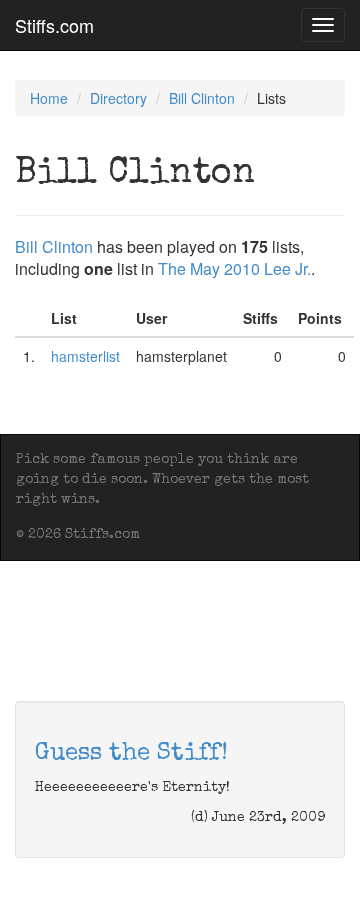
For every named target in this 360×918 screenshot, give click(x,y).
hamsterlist (85, 356)
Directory (118, 98)
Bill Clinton (202, 98)
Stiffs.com (54, 25)
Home (49, 98)
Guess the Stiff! (131, 754)
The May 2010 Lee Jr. (234, 268)
